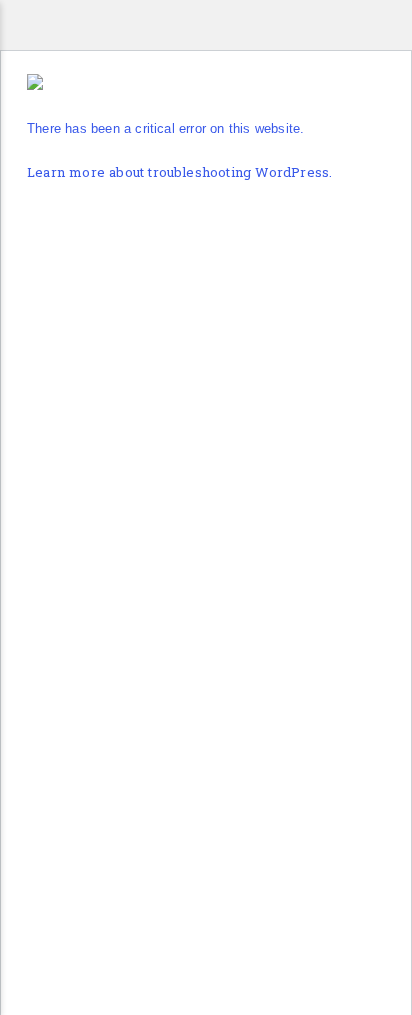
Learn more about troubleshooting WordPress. (179, 173)
